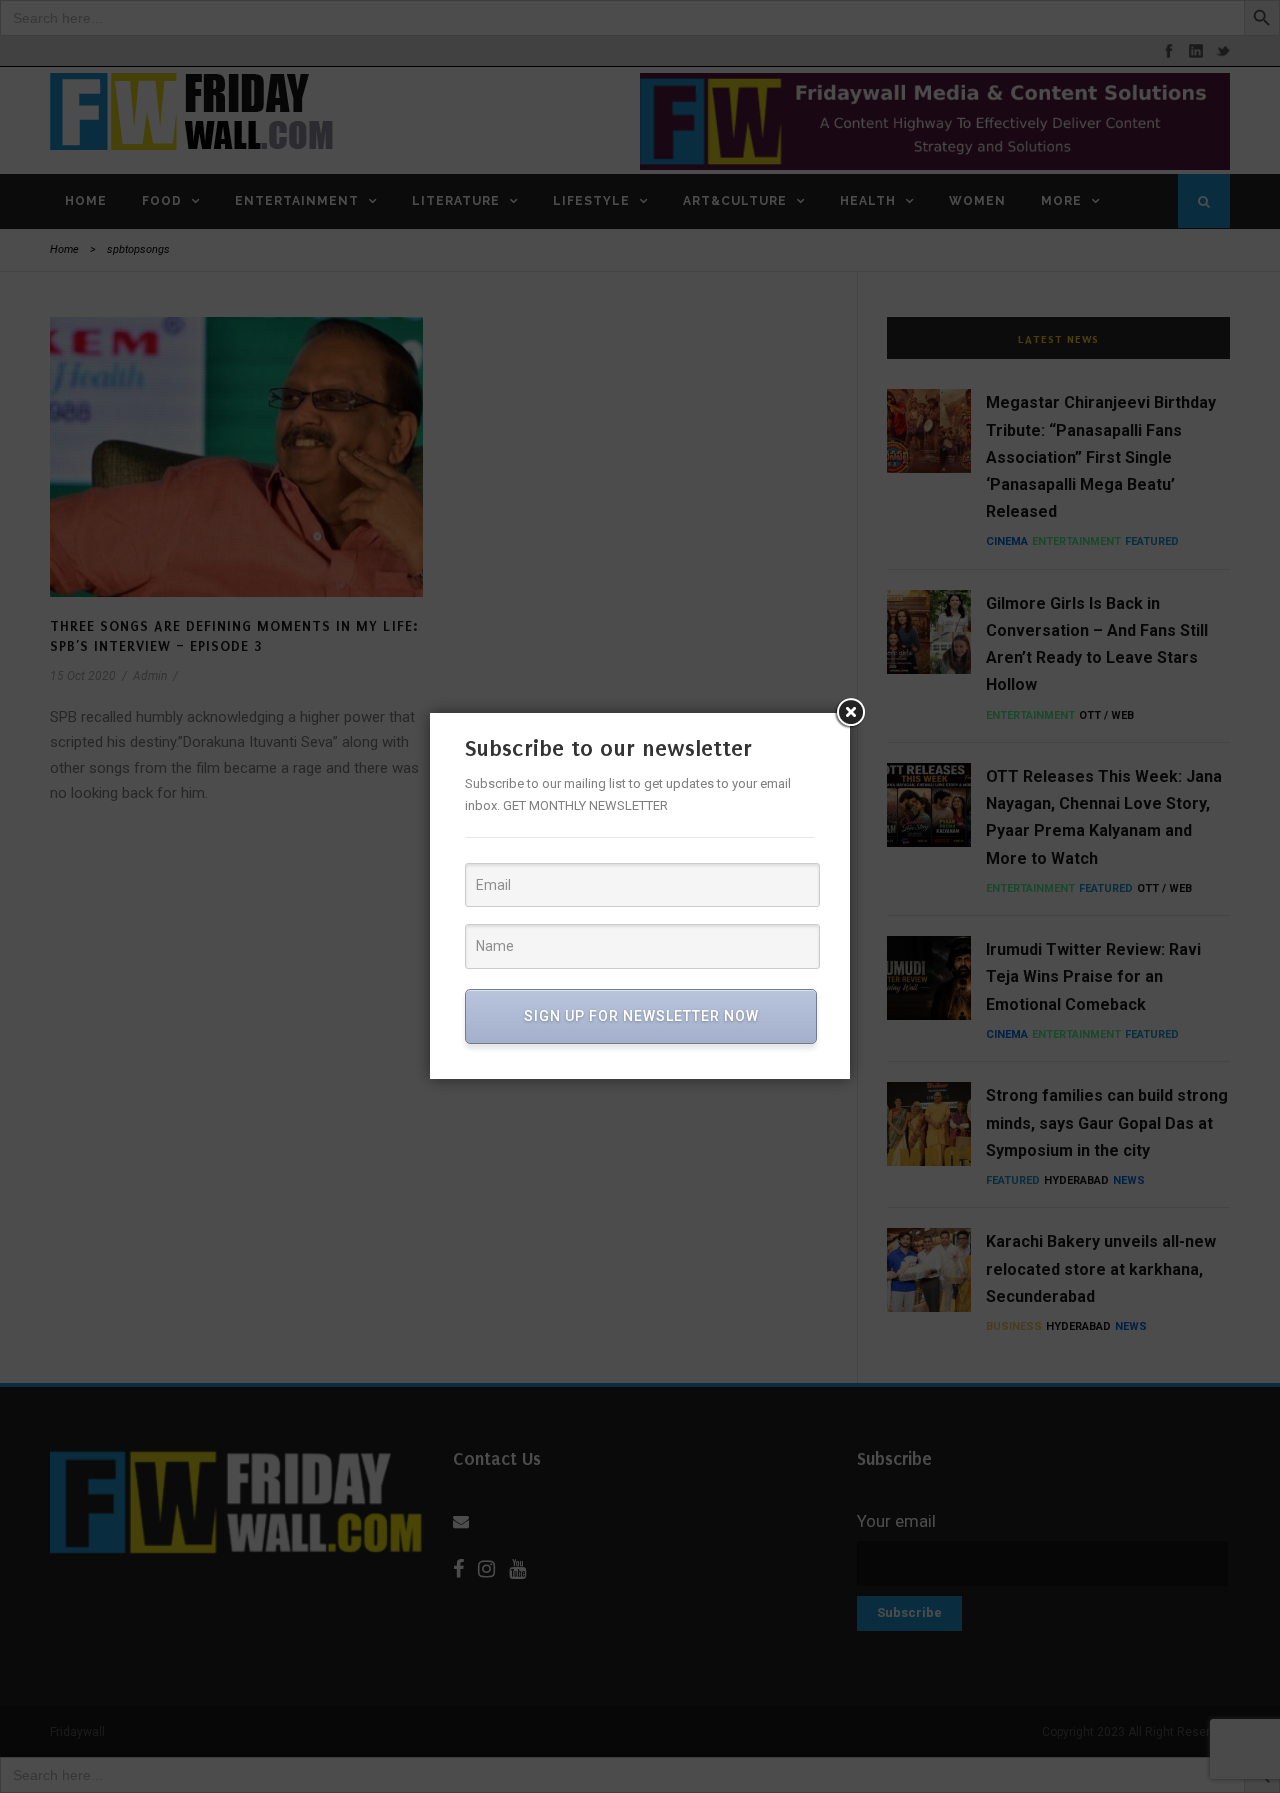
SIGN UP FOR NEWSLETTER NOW (641, 1016)
